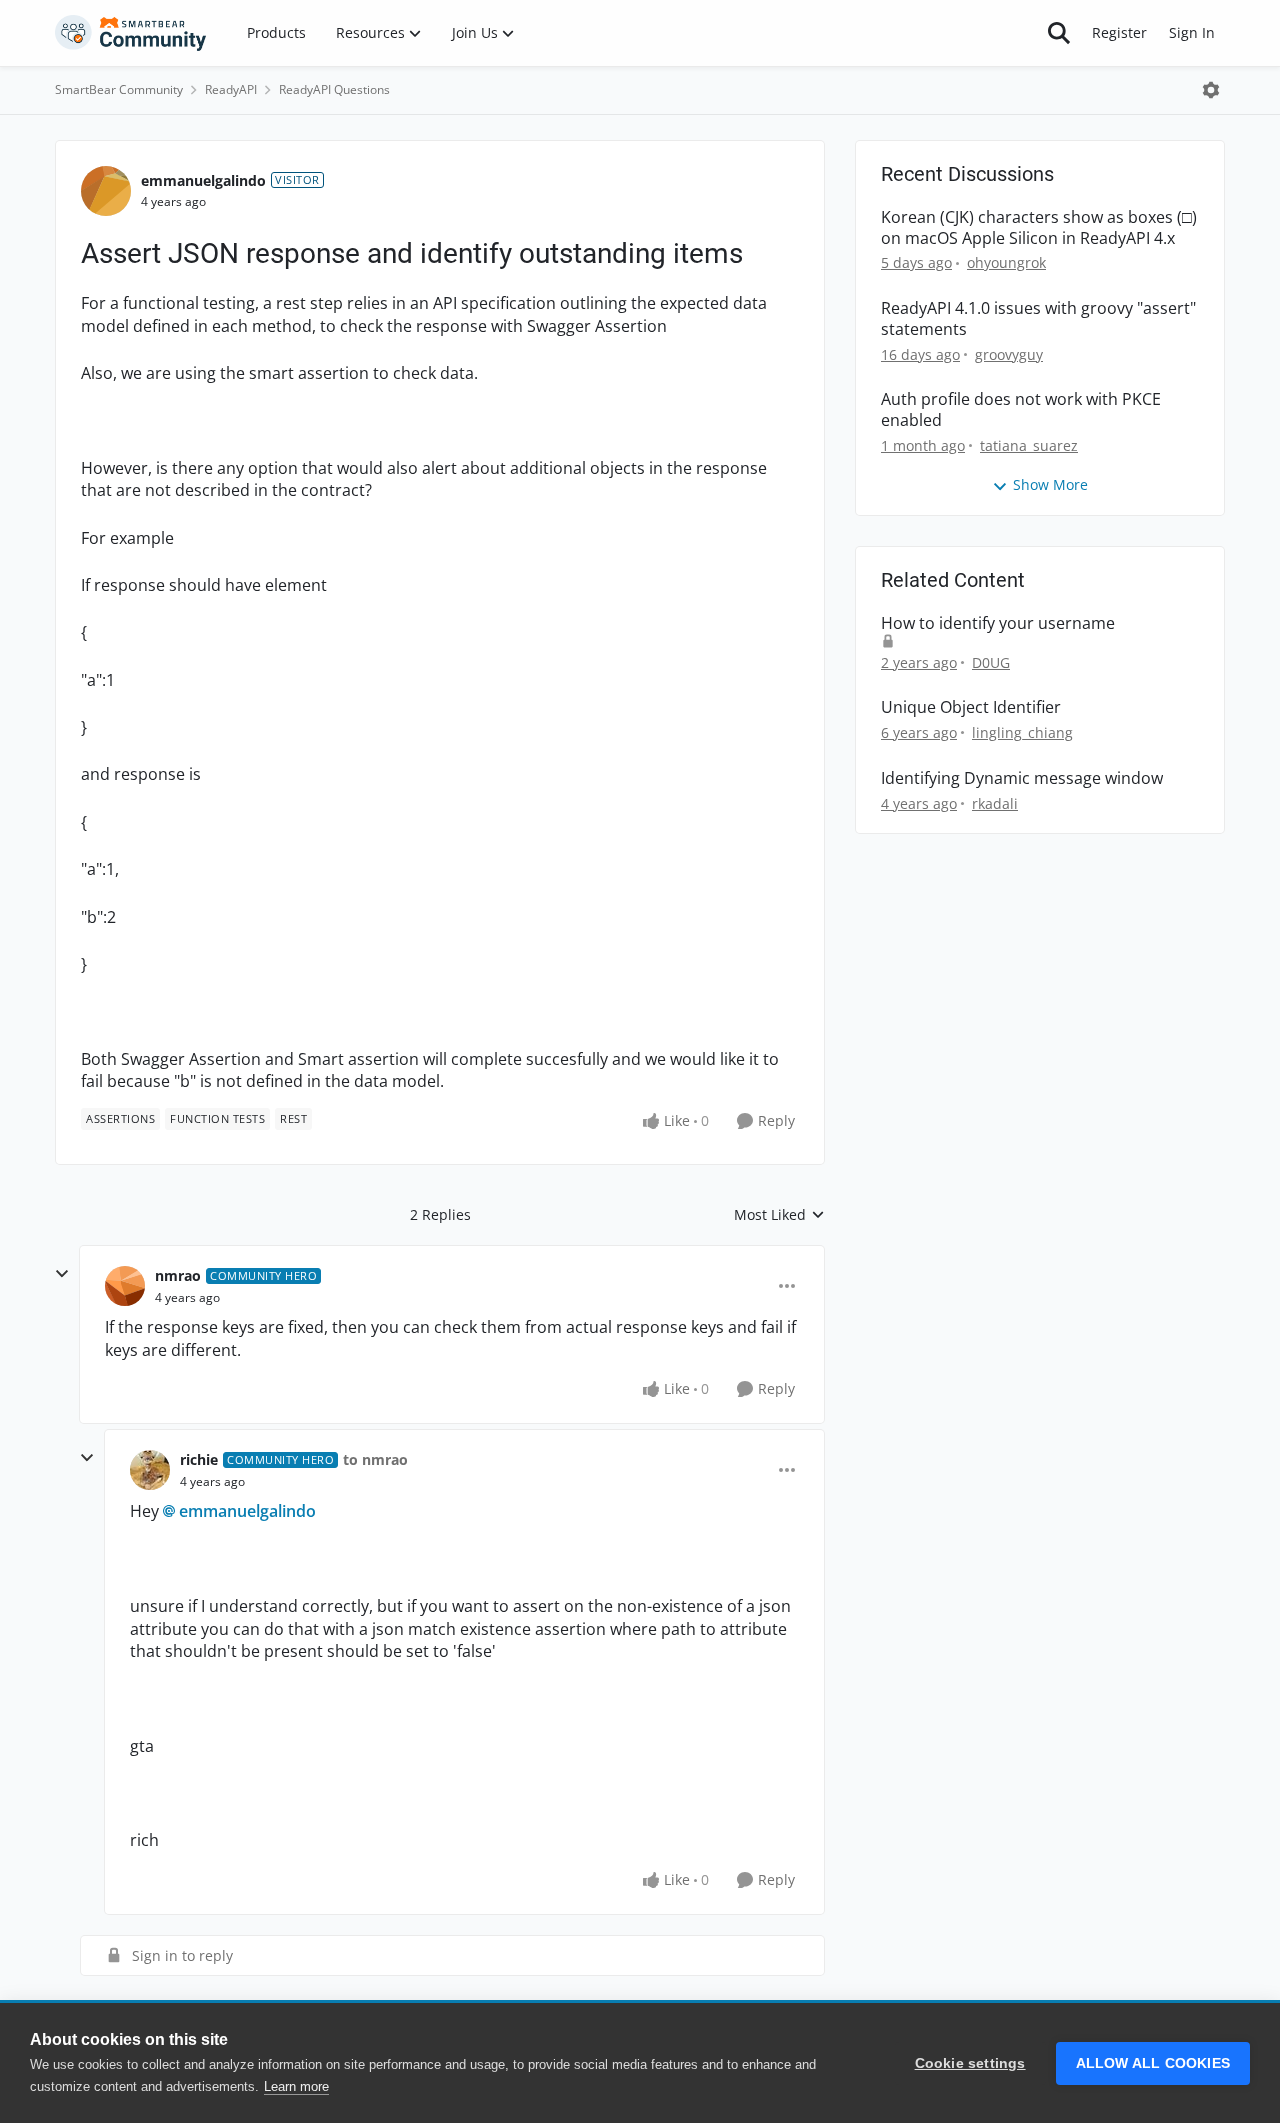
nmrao (178, 1275)
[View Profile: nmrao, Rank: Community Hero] (125, 1286)
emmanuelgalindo (203, 180)
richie (199, 1459)
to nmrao (375, 1459)
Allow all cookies (1153, 2063)
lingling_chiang (1022, 732)
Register (1119, 32)
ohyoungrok (1006, 262)
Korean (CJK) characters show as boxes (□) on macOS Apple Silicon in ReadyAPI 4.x (1039, 228)
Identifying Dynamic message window (1022, 778)
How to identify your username (998, 623)
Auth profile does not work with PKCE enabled (1021, 410)
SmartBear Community (119, 89)
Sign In (1192, 32)
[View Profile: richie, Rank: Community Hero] (150, 1470)
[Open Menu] (1211, 90)
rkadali (995, 803)
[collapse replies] (62, 1274)
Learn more (296, 2086)
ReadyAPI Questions (334, 89)
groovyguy (1009, 354)
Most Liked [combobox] (779, 1215)
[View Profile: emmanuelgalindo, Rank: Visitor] (106, 191)
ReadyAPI (231, 89)
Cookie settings (970, 2063)
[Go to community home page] (131, 33)
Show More (1050, 484)
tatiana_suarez (1029, 445)
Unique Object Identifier (971, 707)
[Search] (1059, 33)
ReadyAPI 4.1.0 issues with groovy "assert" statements (1038, 319)
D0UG (991, 662)
